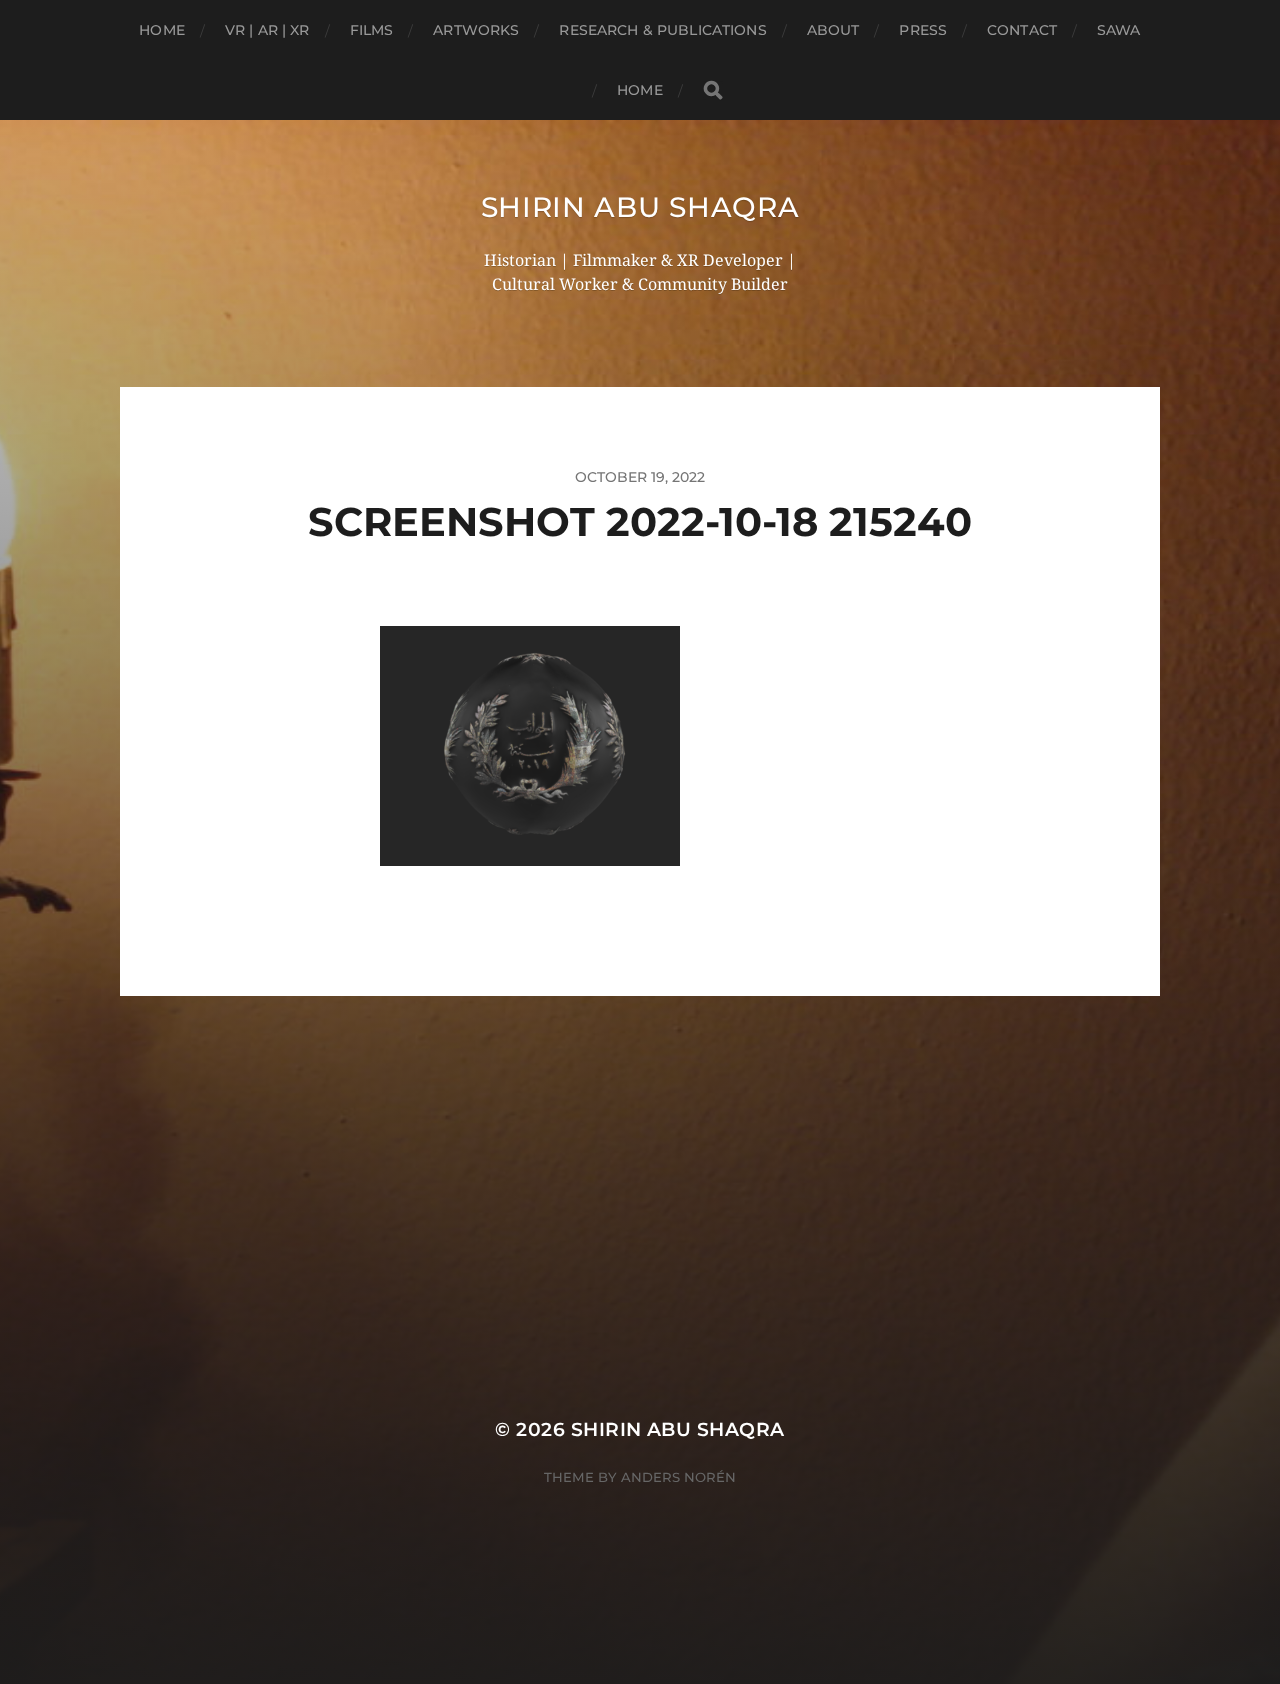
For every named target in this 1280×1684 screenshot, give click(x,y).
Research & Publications (662, 30)
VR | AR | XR (267, 30)
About (833, 30)
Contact (1022, 30)
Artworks (476, 30)
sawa (1119, 30)
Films (372, 30)
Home (162, 30)
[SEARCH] (713, 90)
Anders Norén (678, 1477)
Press (923, 30)
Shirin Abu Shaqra (640, 207)
